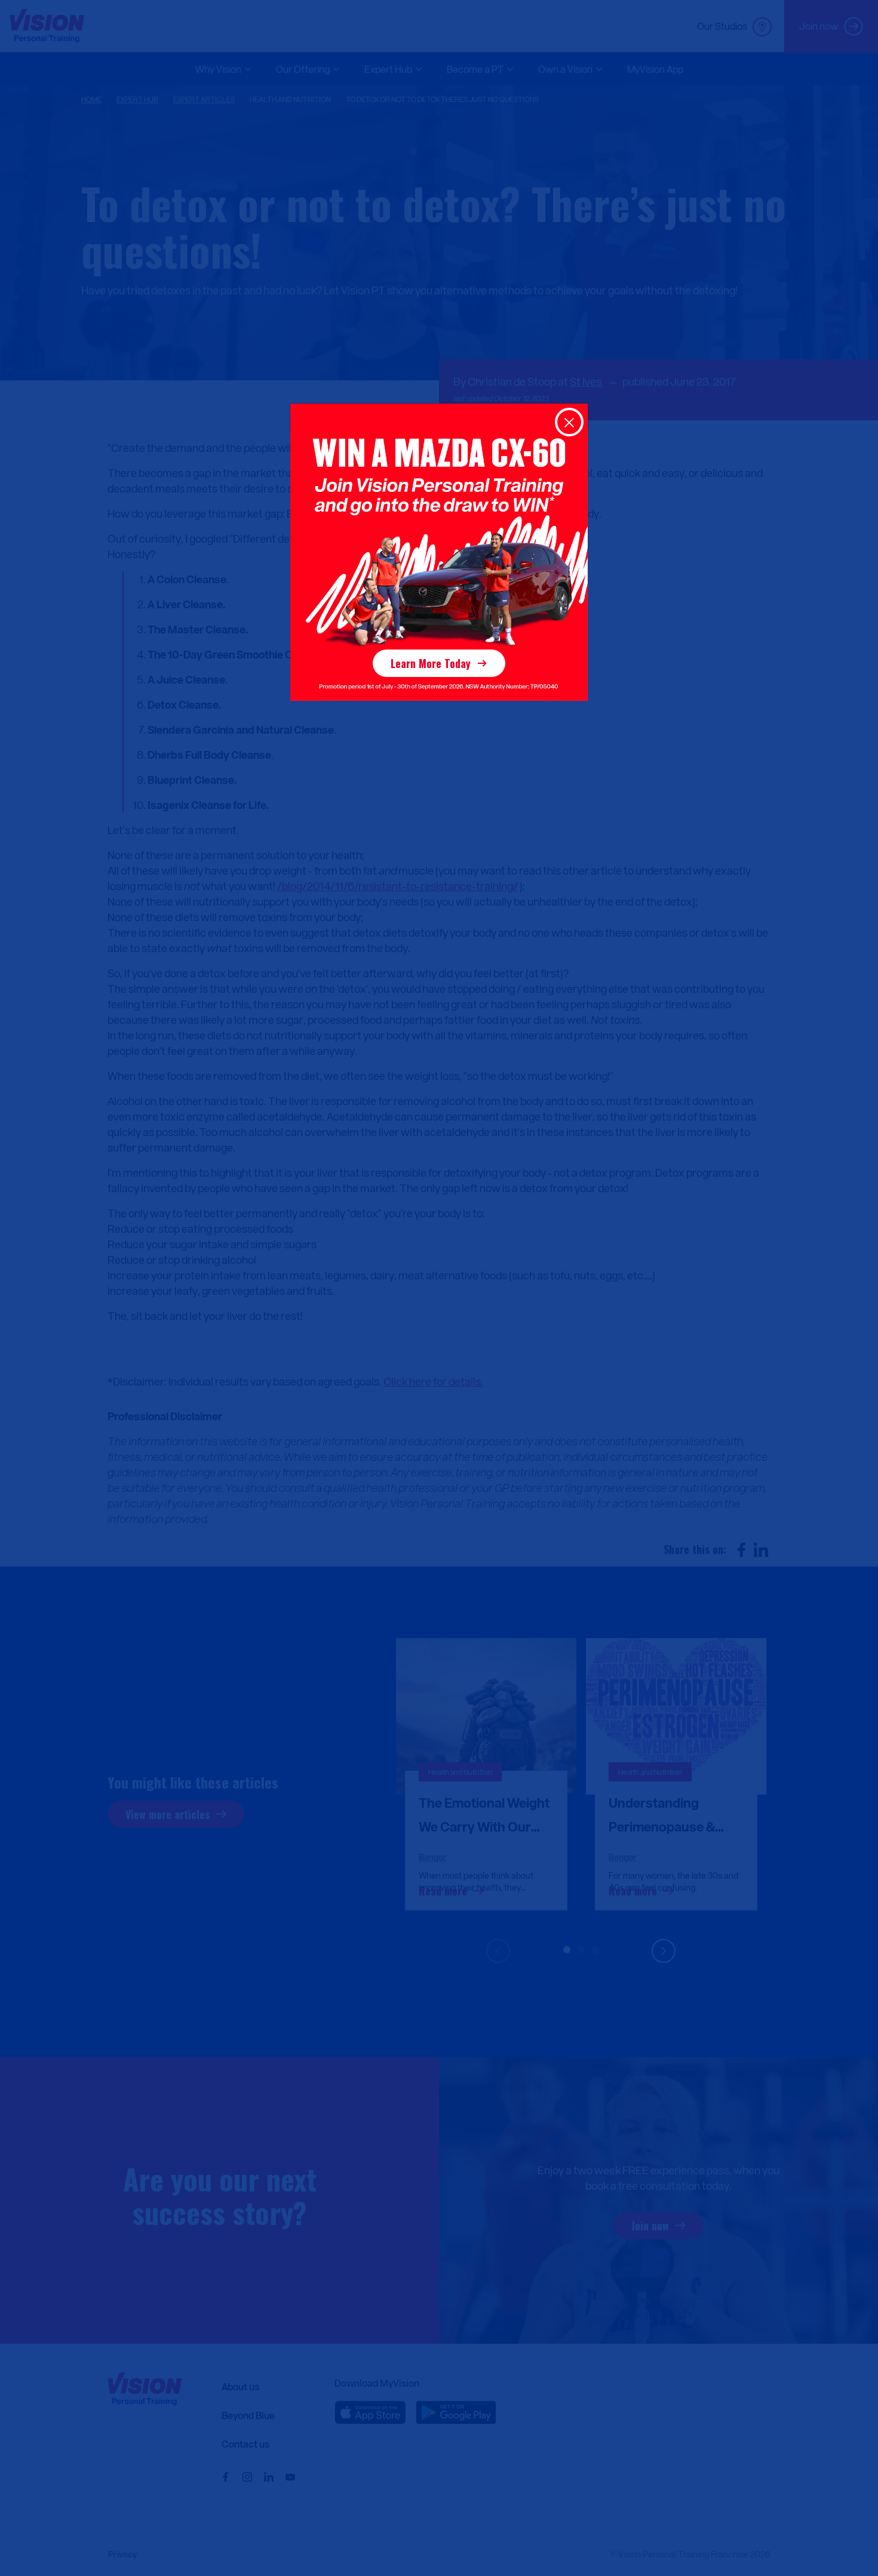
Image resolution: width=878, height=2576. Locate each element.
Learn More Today (431, 663)
